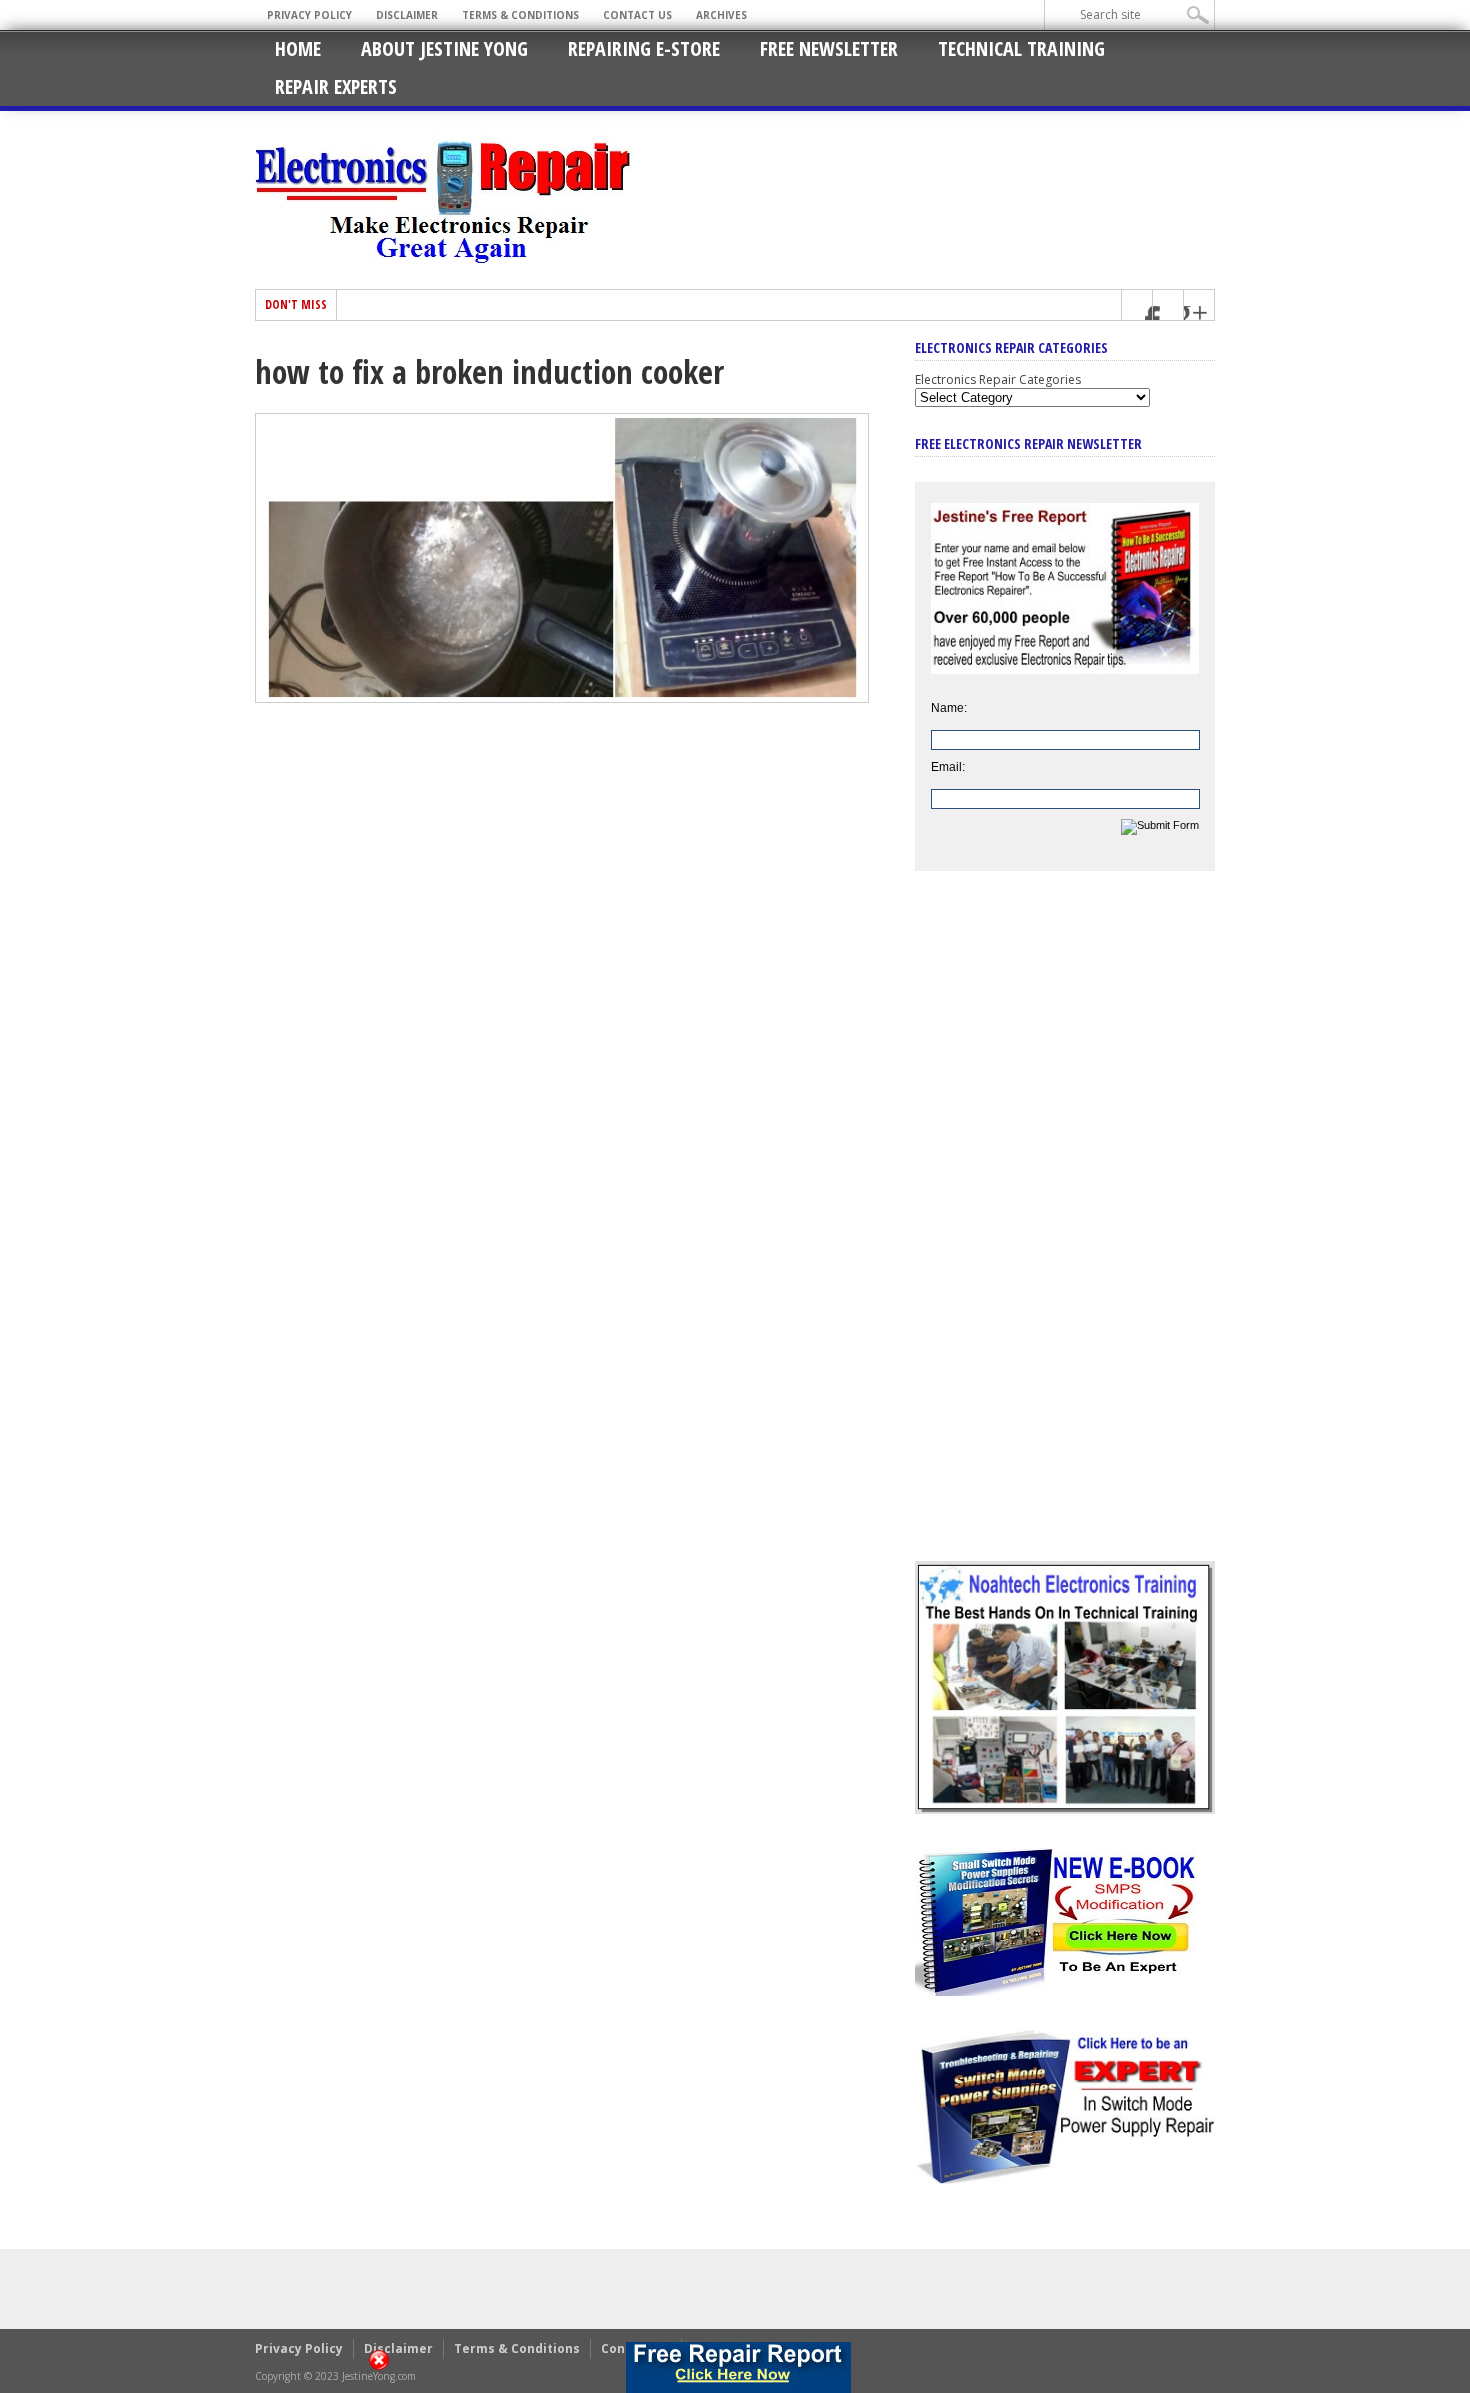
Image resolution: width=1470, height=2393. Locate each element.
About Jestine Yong (444, 48)
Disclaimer (407, 15)
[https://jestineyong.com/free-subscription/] (739, 2367)
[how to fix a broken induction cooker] (562, 698)
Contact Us (637, 15)
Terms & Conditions (520, 15)
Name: (949, 708)
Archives (721, 15)
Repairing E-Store (644, 48)
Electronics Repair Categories (998, 379)
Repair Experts (336, 86)
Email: (948, 767)
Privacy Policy (309, 15)
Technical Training (1021, 48)
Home (298, 48)
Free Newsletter (829, 48)
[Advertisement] (1065, 1231)
